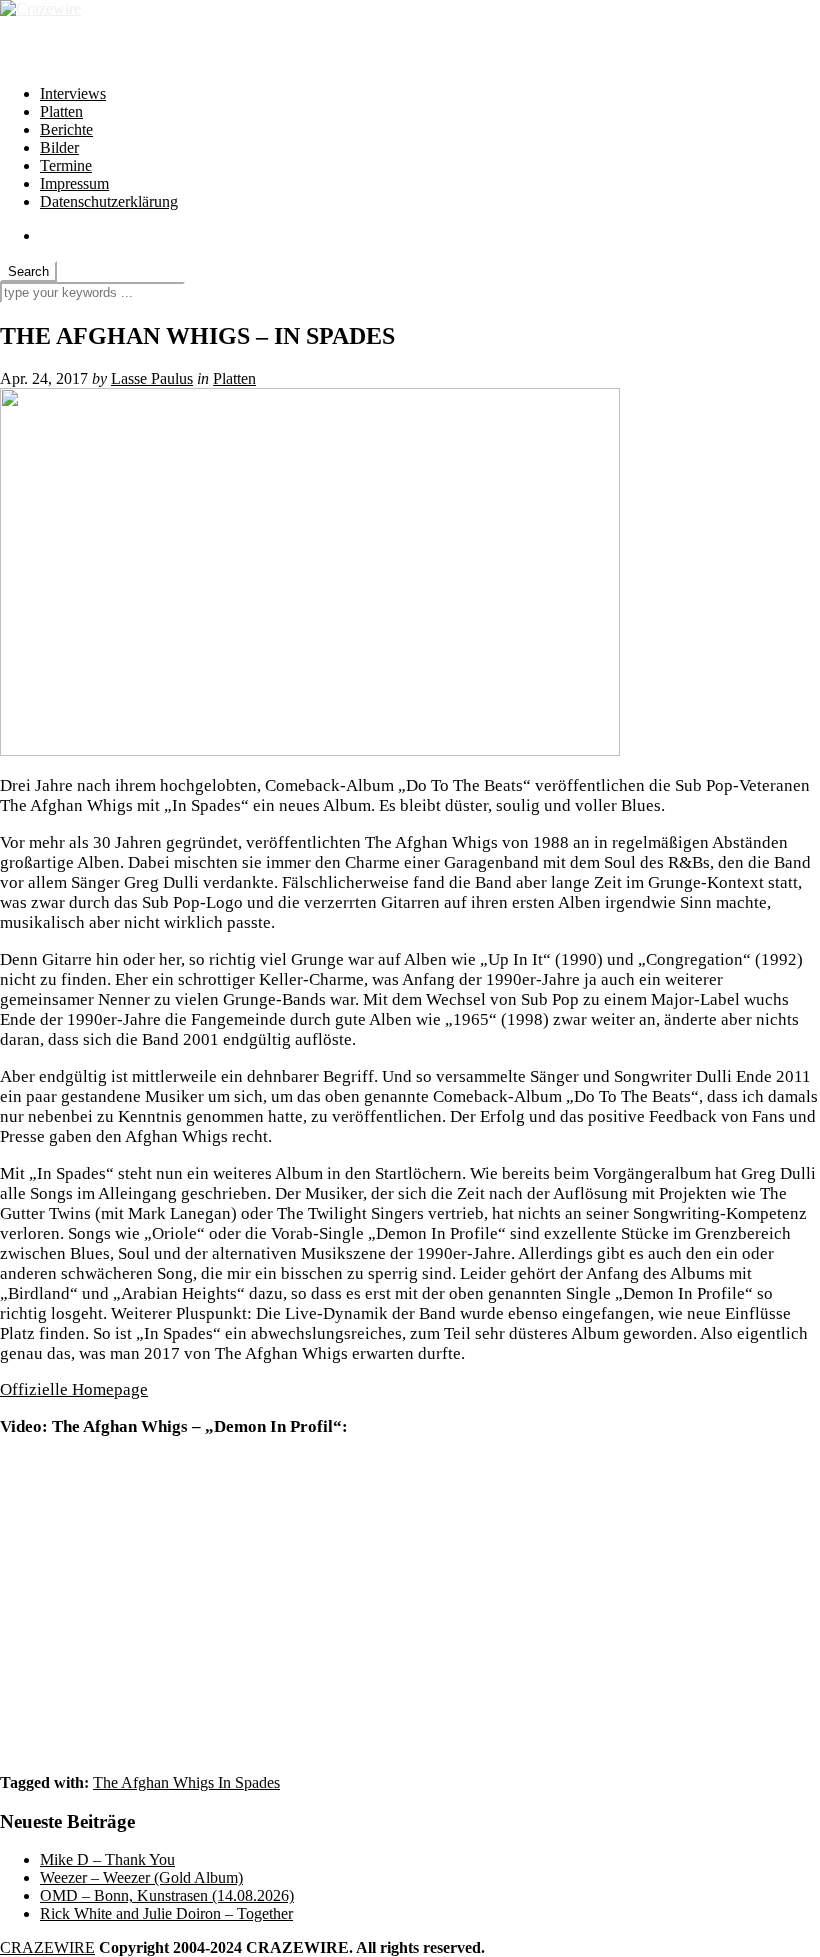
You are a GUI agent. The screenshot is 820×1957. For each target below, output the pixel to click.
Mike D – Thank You (107, 1859)
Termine (66, 165)
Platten (61, 111)
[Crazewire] (40, 8)
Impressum (74, 183)
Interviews (73, 93)
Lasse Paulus (152, 378)
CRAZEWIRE (47, 1947)
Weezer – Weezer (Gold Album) (141, 1877)
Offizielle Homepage (74, 1389)
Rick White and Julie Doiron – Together (166, 1913)
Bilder (59, 147)
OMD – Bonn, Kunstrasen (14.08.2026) (167, 1895)
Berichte (66, 129)
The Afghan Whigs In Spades (186, 1782)
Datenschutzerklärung (109, 201)
